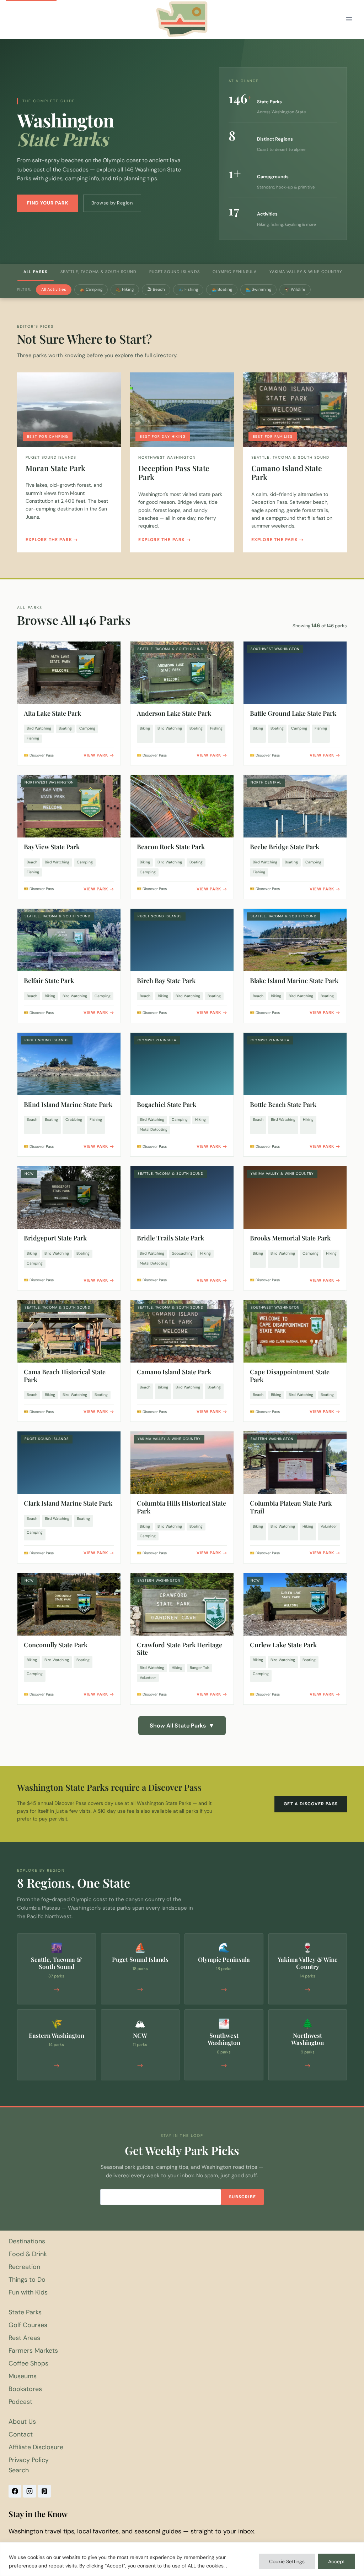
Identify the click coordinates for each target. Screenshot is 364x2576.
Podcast (20, 2402)
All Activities (54, 290)
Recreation (24, 2267)
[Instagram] (30, 2491)
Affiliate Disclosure (36, 2447)
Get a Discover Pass (311, 1804)
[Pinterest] (44, 2491)
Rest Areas (24, 2338)
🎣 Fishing (188, 290)
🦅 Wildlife (295, 290)
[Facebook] (15, 2491)
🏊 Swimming (258, 290)
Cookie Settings (287, 2561)
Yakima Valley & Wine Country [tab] (306, 272)
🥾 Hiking (125, 290)
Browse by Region (112, 203)
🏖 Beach (156, 290)
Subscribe (242, 2197)
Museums (23, 2376)
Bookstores (25, 2389)
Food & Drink (28, 2254)
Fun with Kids (28, 2292)
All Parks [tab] (36, 272)
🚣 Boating (222, 290)
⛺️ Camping (91, 290)
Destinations (27, 2241)
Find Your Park (48, 203)
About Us (22, 2422)
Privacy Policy (29, 2460)
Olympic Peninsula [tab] (235, 272)
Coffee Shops (28, 2363)
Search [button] (19, 2470)
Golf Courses (28, 2325)
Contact (21, 2434)
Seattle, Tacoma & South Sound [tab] (98, 272)
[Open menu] (349, 19)
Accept (336, 2561)
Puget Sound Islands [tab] (175, 272)
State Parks (25, 2312)
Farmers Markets (33, 2351)
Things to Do (27, 2280)
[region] (182, 2559)
